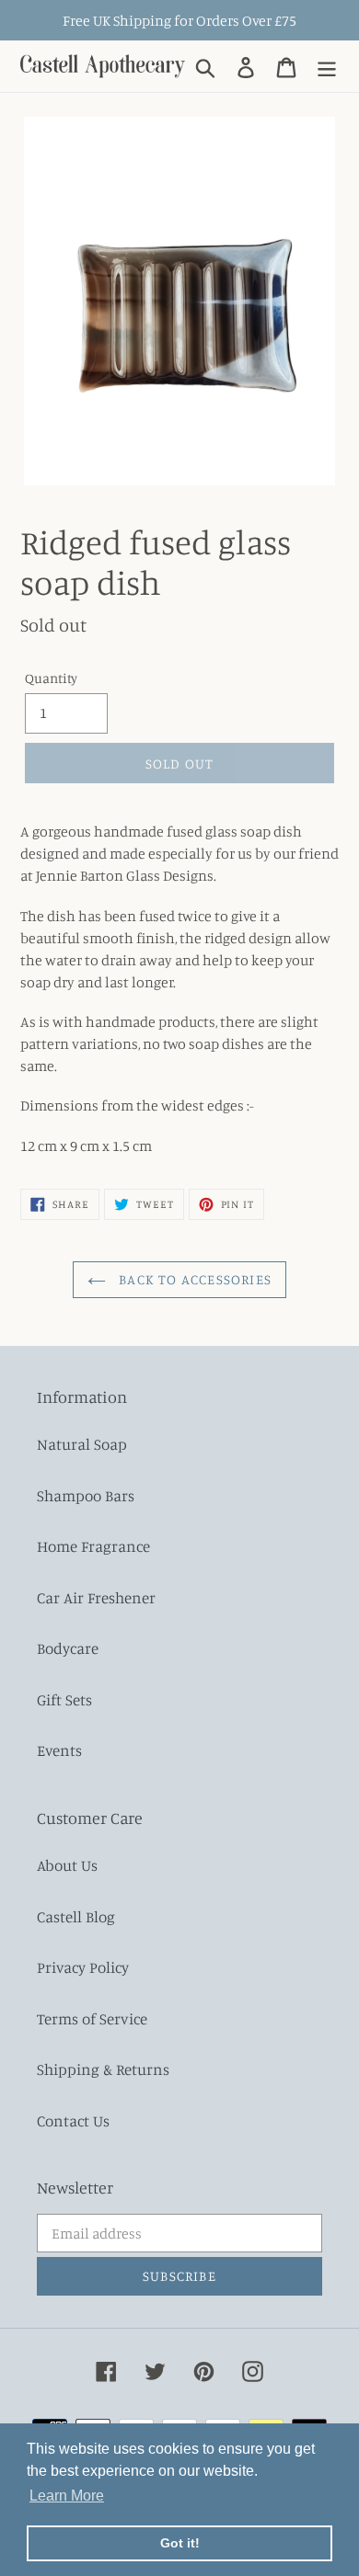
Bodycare (68, 1648)
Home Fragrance (93, 1546)
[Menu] (327, 66)
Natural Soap (82, 1444)
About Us (67, 1865)
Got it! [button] (180, 2543)
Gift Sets (64, 1699)
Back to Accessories (193, 1279)
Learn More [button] (67, 2496)
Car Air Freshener (96, 1597)
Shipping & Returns (103, 2069)
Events (59, 1750)
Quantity (51, 678)
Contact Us (73, 2120)
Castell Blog (76, 1916)
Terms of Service (92, 2018)
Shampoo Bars (86, 1495)
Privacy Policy (83, 1967)
